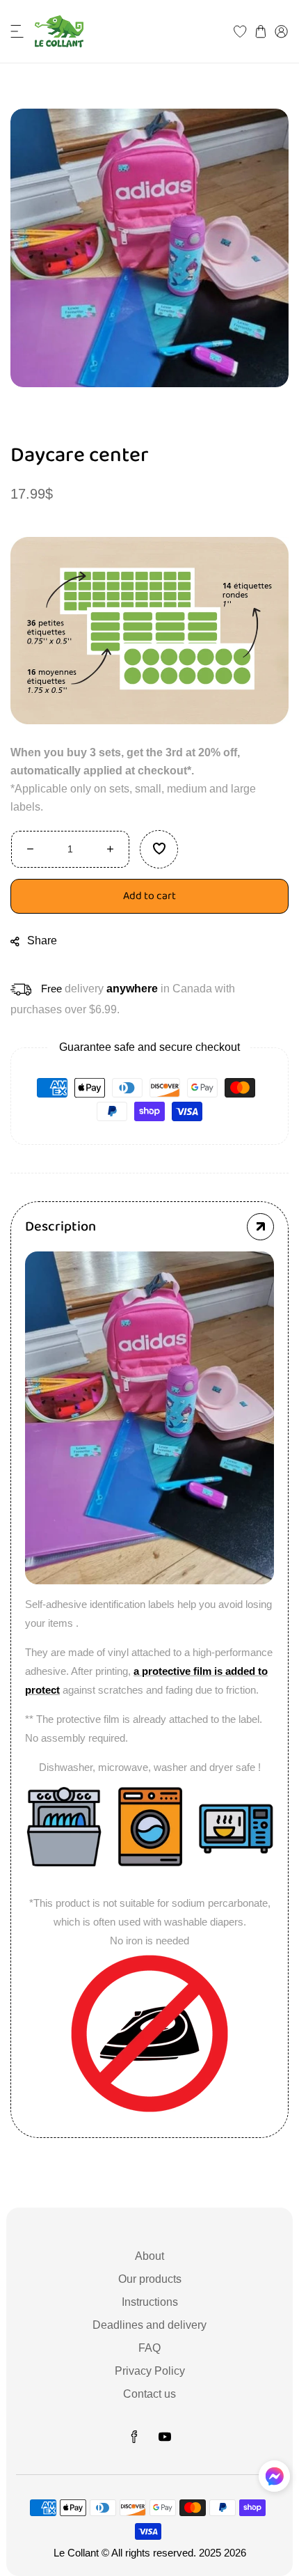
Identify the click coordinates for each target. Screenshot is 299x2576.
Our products (150, 2279)
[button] (17, 31)
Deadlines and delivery (149, 2325)
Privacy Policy (150, 2371)
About (149, 2256)
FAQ (149, 2348)
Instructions (150, 2302)
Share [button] (42, 940)
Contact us (149, 2394)
